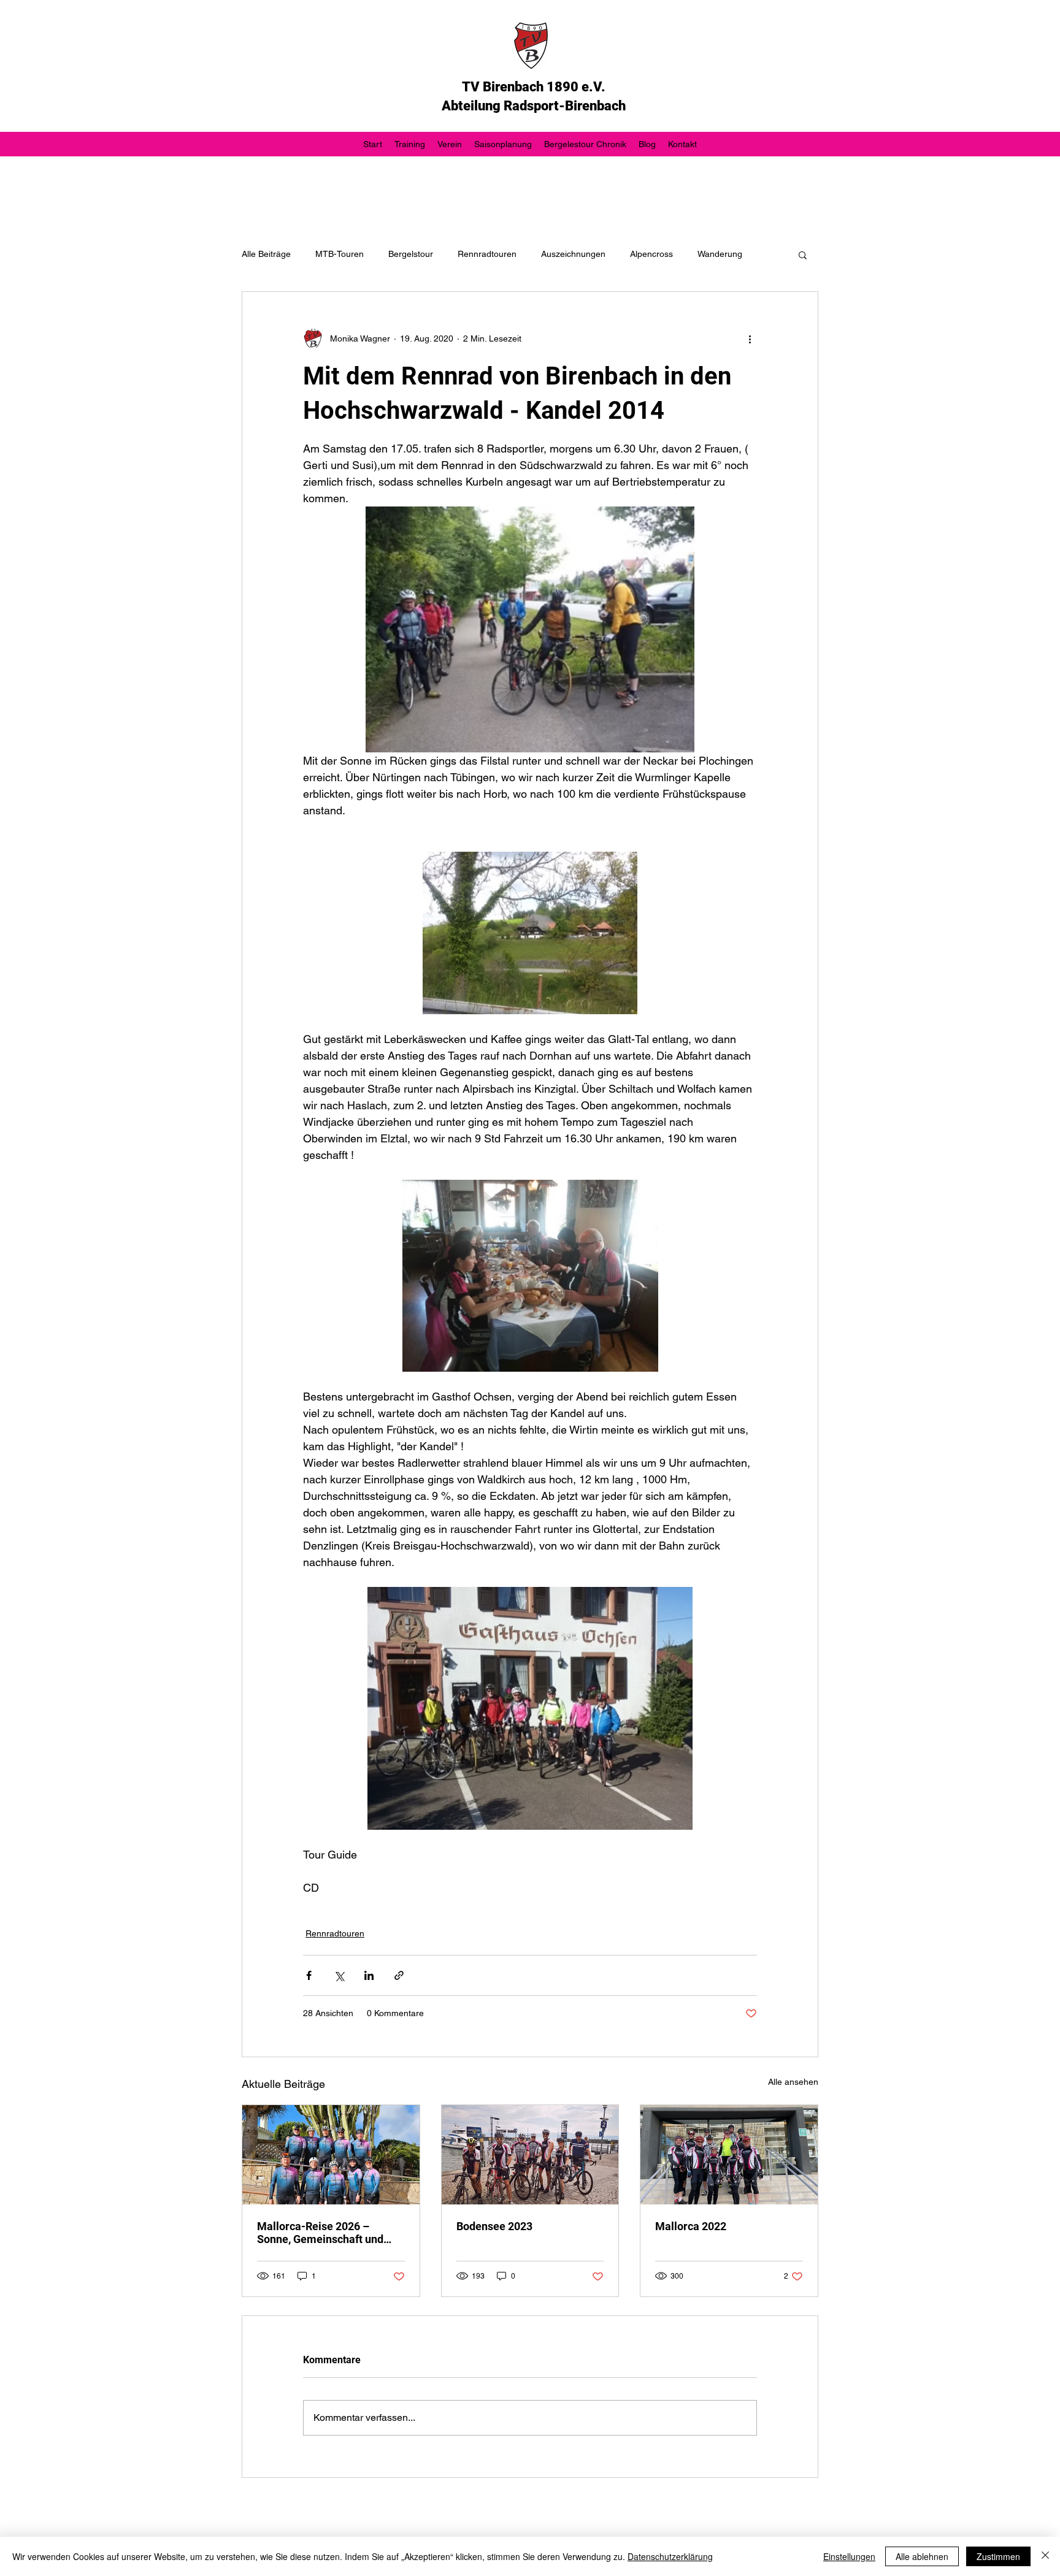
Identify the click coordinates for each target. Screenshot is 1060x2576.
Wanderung (720, 254)
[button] (803, 254)
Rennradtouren (487, 254)
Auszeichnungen (573, 254)
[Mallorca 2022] (729, 2155)
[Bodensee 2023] (530, 2155)
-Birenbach (592, 106)
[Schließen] (1045, 2556)
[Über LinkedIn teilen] (369, 1975)
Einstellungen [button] (849, 2556)
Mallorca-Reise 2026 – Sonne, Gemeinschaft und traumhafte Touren (320, 2233)
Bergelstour (411, 254)
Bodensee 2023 (494, 2226)
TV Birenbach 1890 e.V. (534, 87)
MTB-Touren (340, 254)
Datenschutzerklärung (670, 2556)
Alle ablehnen (922, 2556)
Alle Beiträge (266, 254)
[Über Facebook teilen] (309, 1975)
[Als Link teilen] (399, 1975)
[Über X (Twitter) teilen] (339, 1975)
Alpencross (651, 254)
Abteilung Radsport (500, 106)
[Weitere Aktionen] (750, 338)
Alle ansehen (793, 2082)
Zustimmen (998, 2556)
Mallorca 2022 (691, 2226)
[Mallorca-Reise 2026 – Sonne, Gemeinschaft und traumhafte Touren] (331, 2155)
